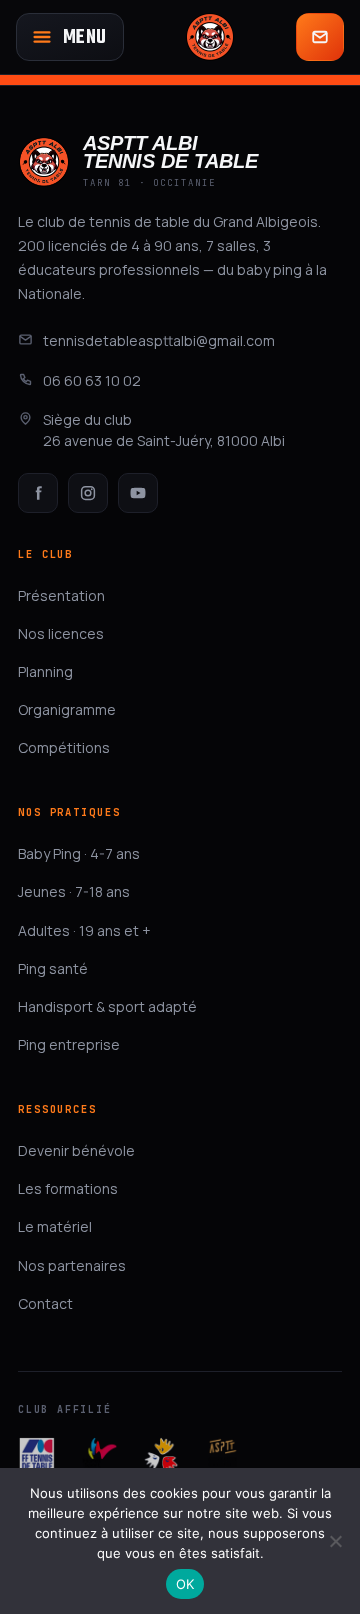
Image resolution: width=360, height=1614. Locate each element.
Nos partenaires (72, 1265)
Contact (45, 1303)
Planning (45, 671)
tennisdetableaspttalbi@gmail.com (159, 340)
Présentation (61, 595)
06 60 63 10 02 (92, 380)
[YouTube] (138, 493)
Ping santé (53, 968)
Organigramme (67, 709)
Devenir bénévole (76, 1150)
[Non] (335, 1541)
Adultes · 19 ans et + (84, 930)
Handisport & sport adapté (107, 1006)
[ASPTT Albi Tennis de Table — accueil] (210, 37)
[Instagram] (88, 493)
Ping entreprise (69, 1044)
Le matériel (55, 1226)
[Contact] (320, 37)
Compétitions (64, 747)
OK (185, 1584)
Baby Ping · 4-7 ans (79, 853)
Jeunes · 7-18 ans (74, 891)
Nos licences (61, 633)
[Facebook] (38, 493)
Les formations (68, 1188)
